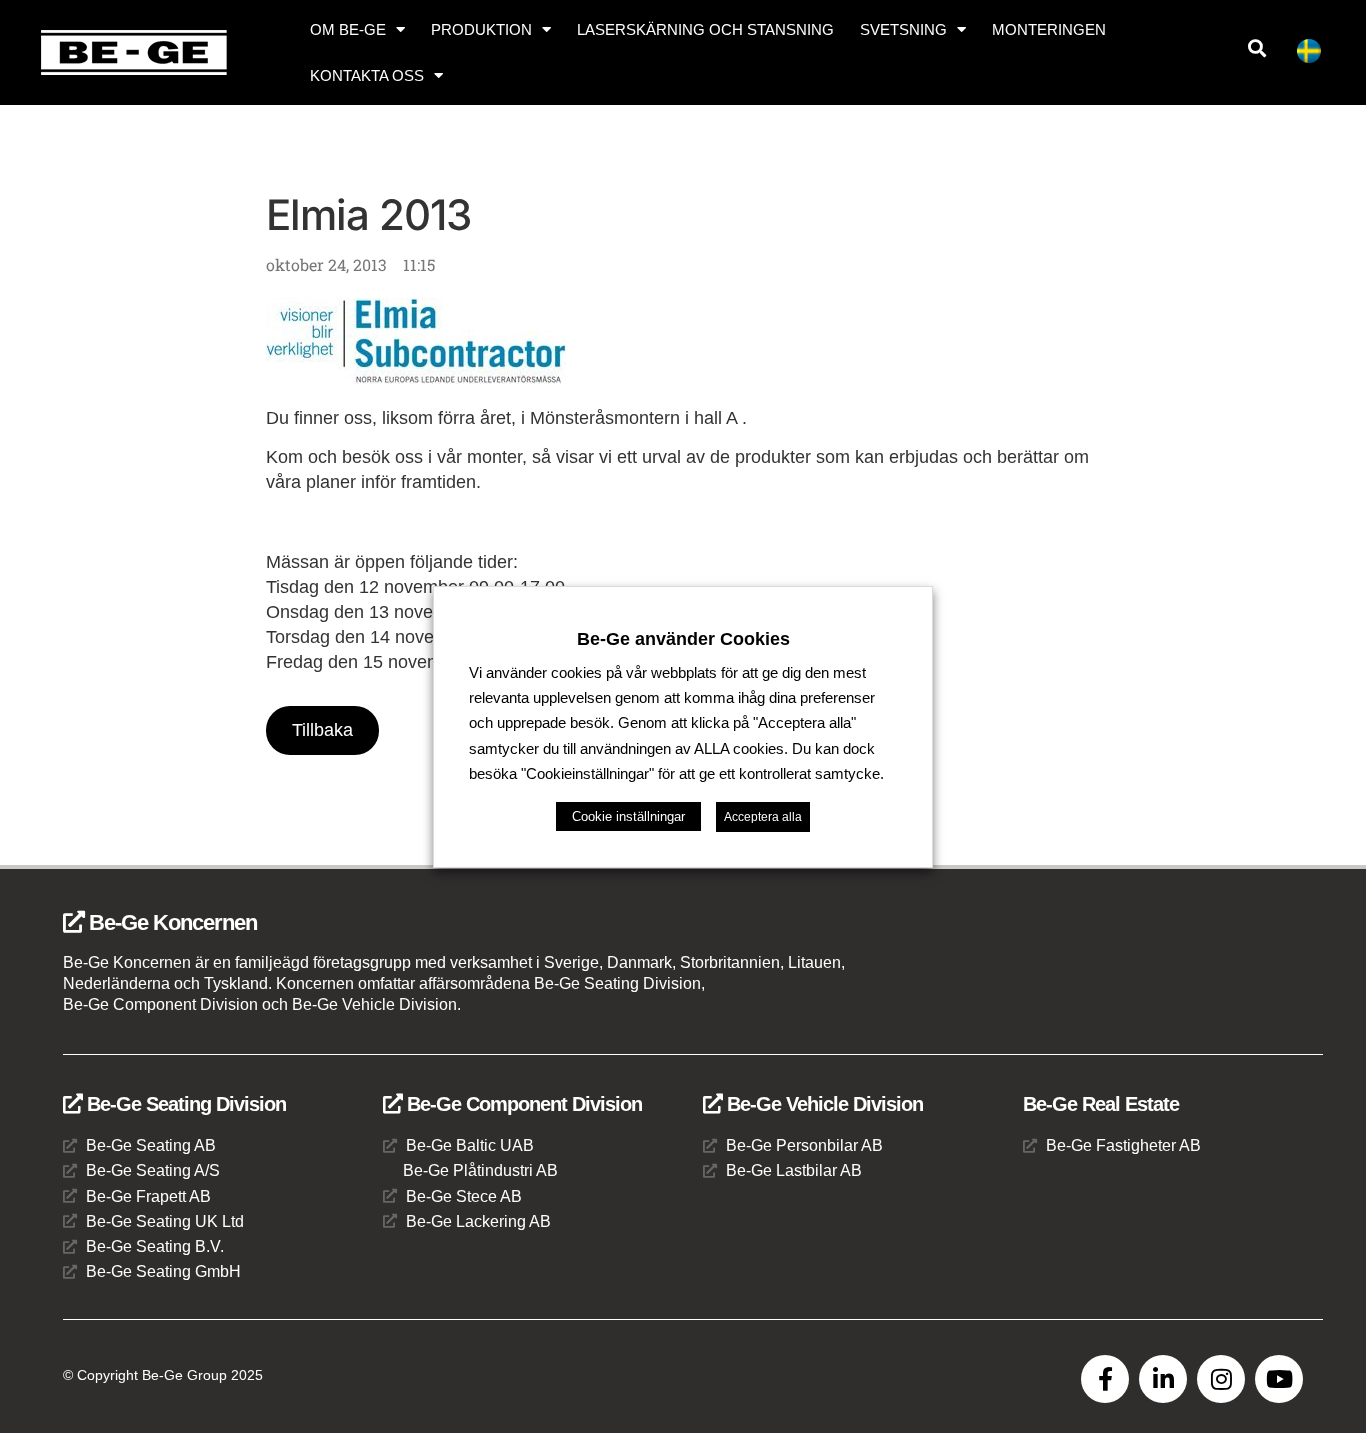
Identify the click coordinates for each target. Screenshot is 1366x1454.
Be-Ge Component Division (522, 1104)
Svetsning (903, 29)
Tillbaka (322, 730)
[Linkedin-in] (1163, 1379)
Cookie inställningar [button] (628, 816)
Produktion (481, 29)
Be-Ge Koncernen (170, 922)
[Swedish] (1317, 54)
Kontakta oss (367, 75)
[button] (1257, 48)
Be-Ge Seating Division (184, 1104)
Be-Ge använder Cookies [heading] (683, 639)
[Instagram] (1221, 1379)
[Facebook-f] (1105, 1379)
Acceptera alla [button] (763, 817)
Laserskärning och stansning (705, 29)
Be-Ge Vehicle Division (822, 1104)
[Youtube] (1279, 1379)
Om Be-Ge (348, 29)
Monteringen (1049, 29)
